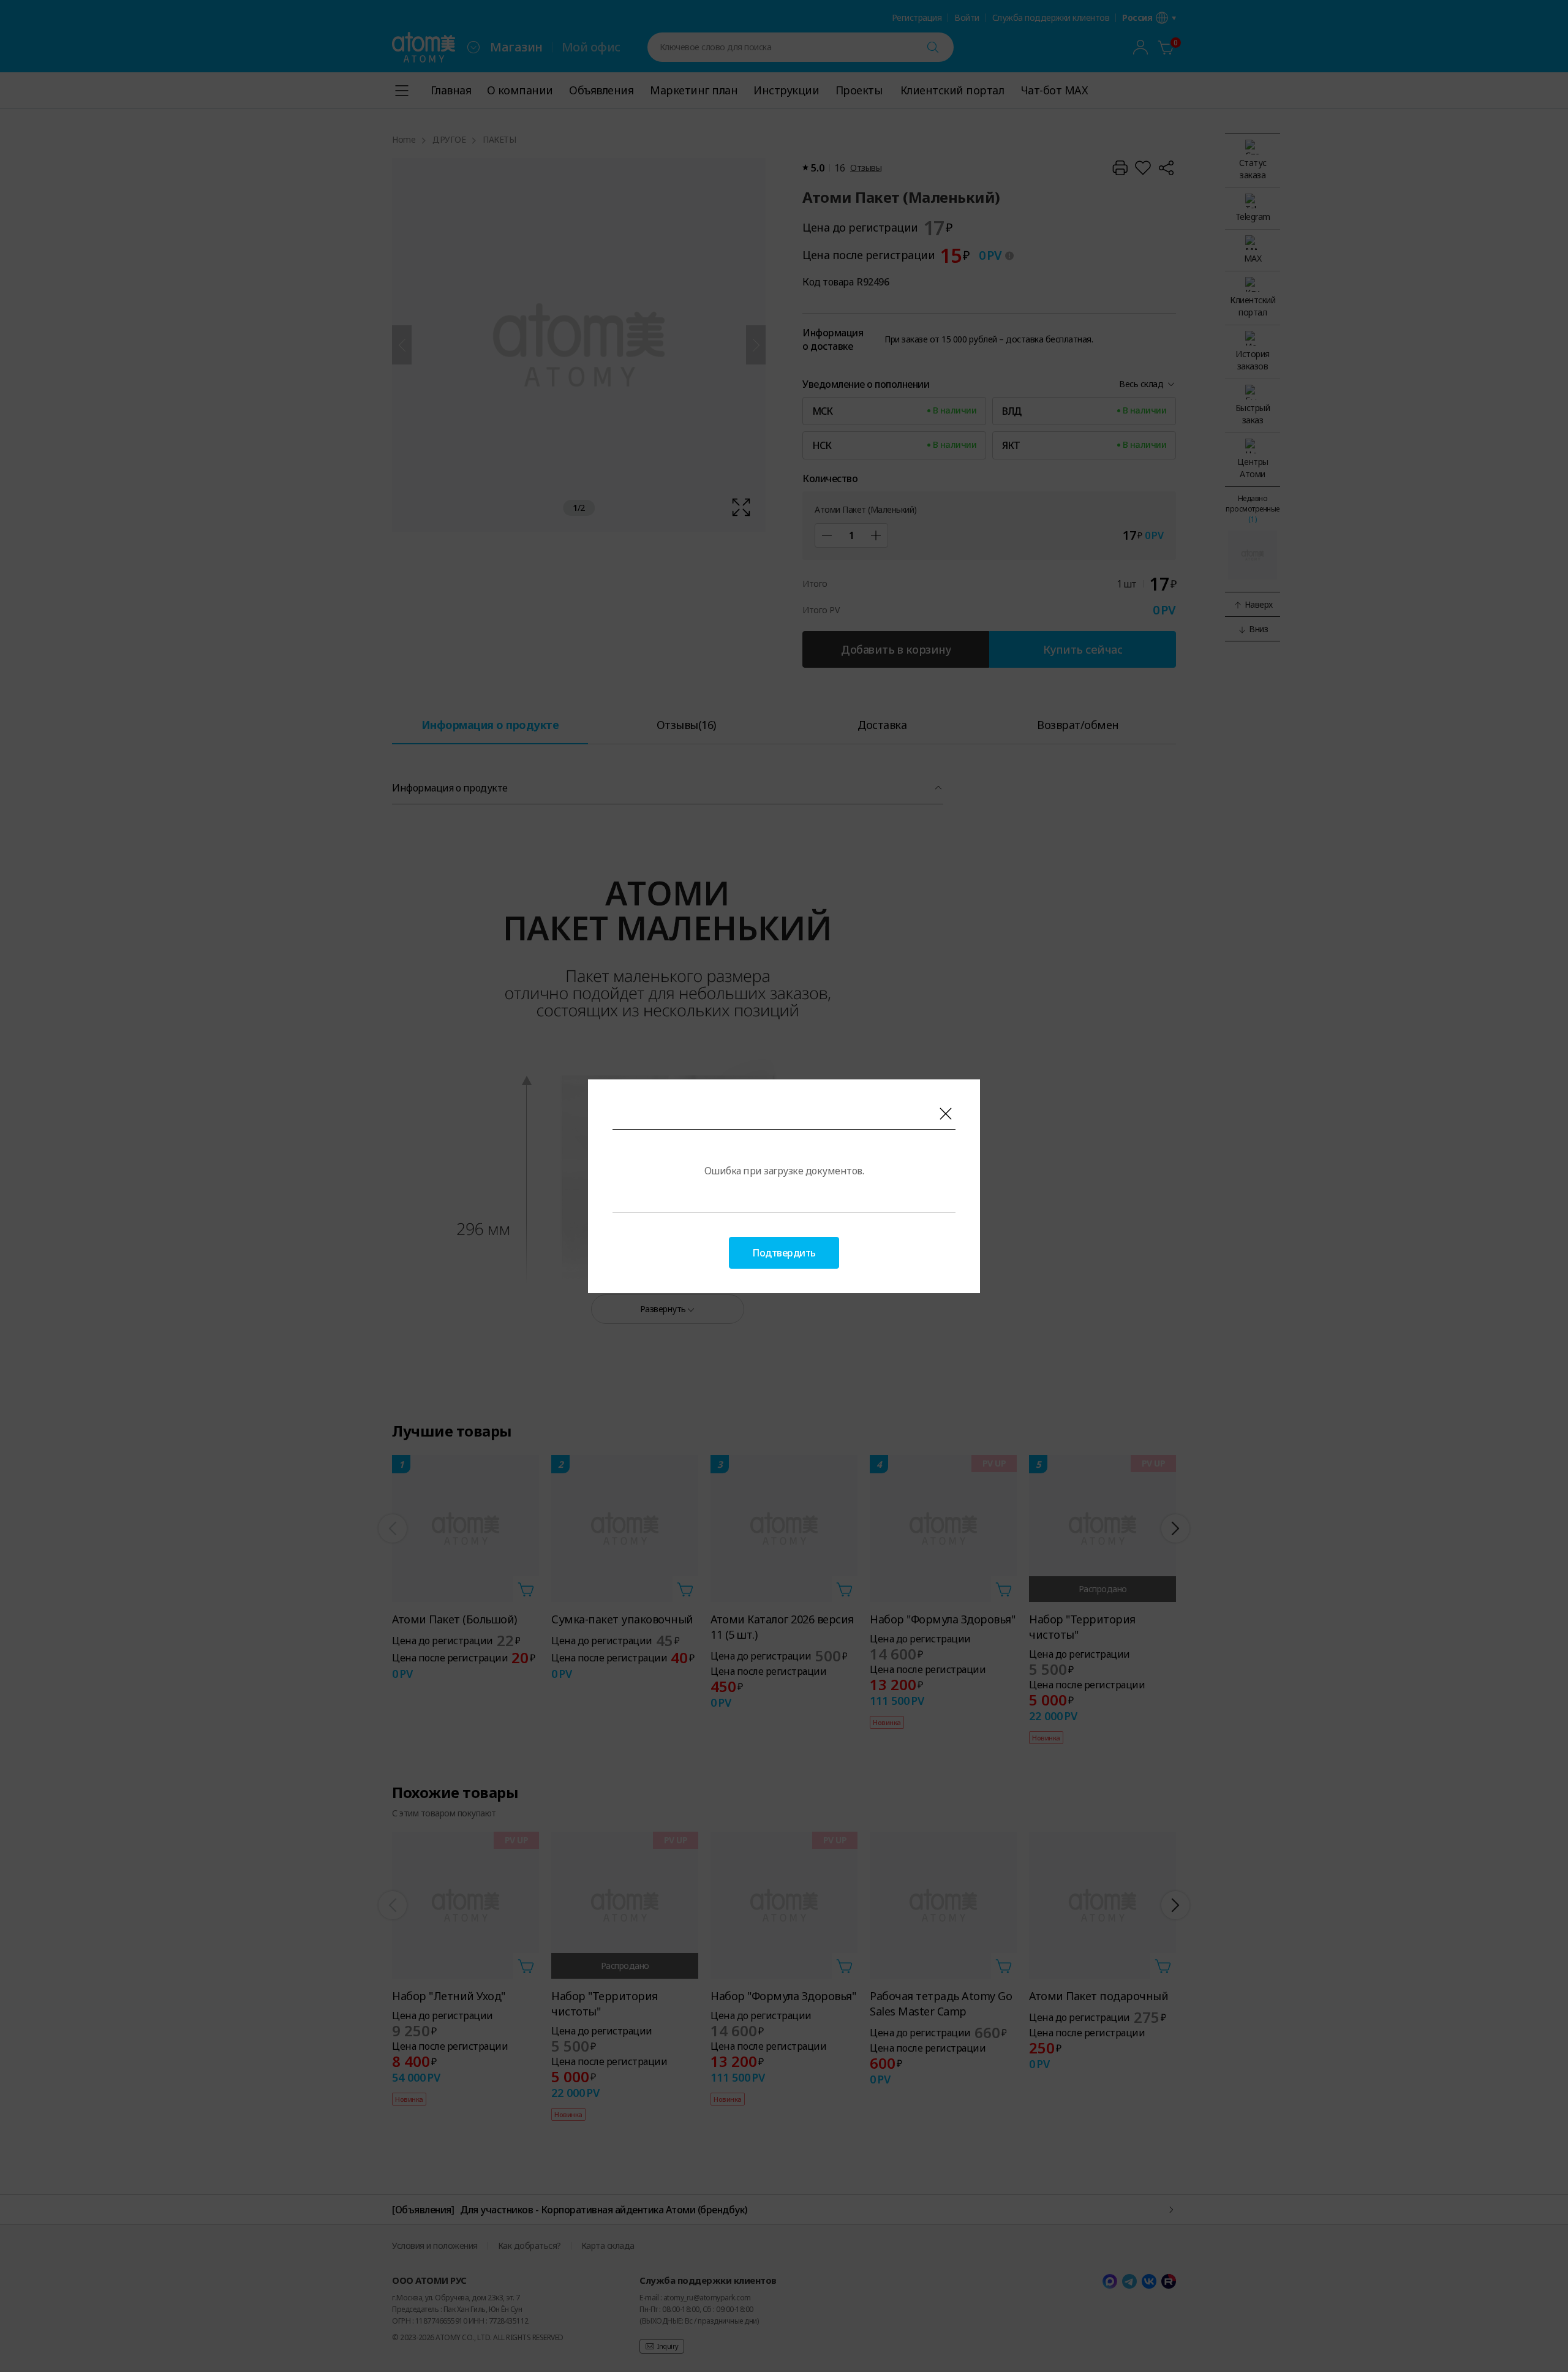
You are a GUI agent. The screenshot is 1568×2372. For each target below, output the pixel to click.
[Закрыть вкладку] (946, 1114)
